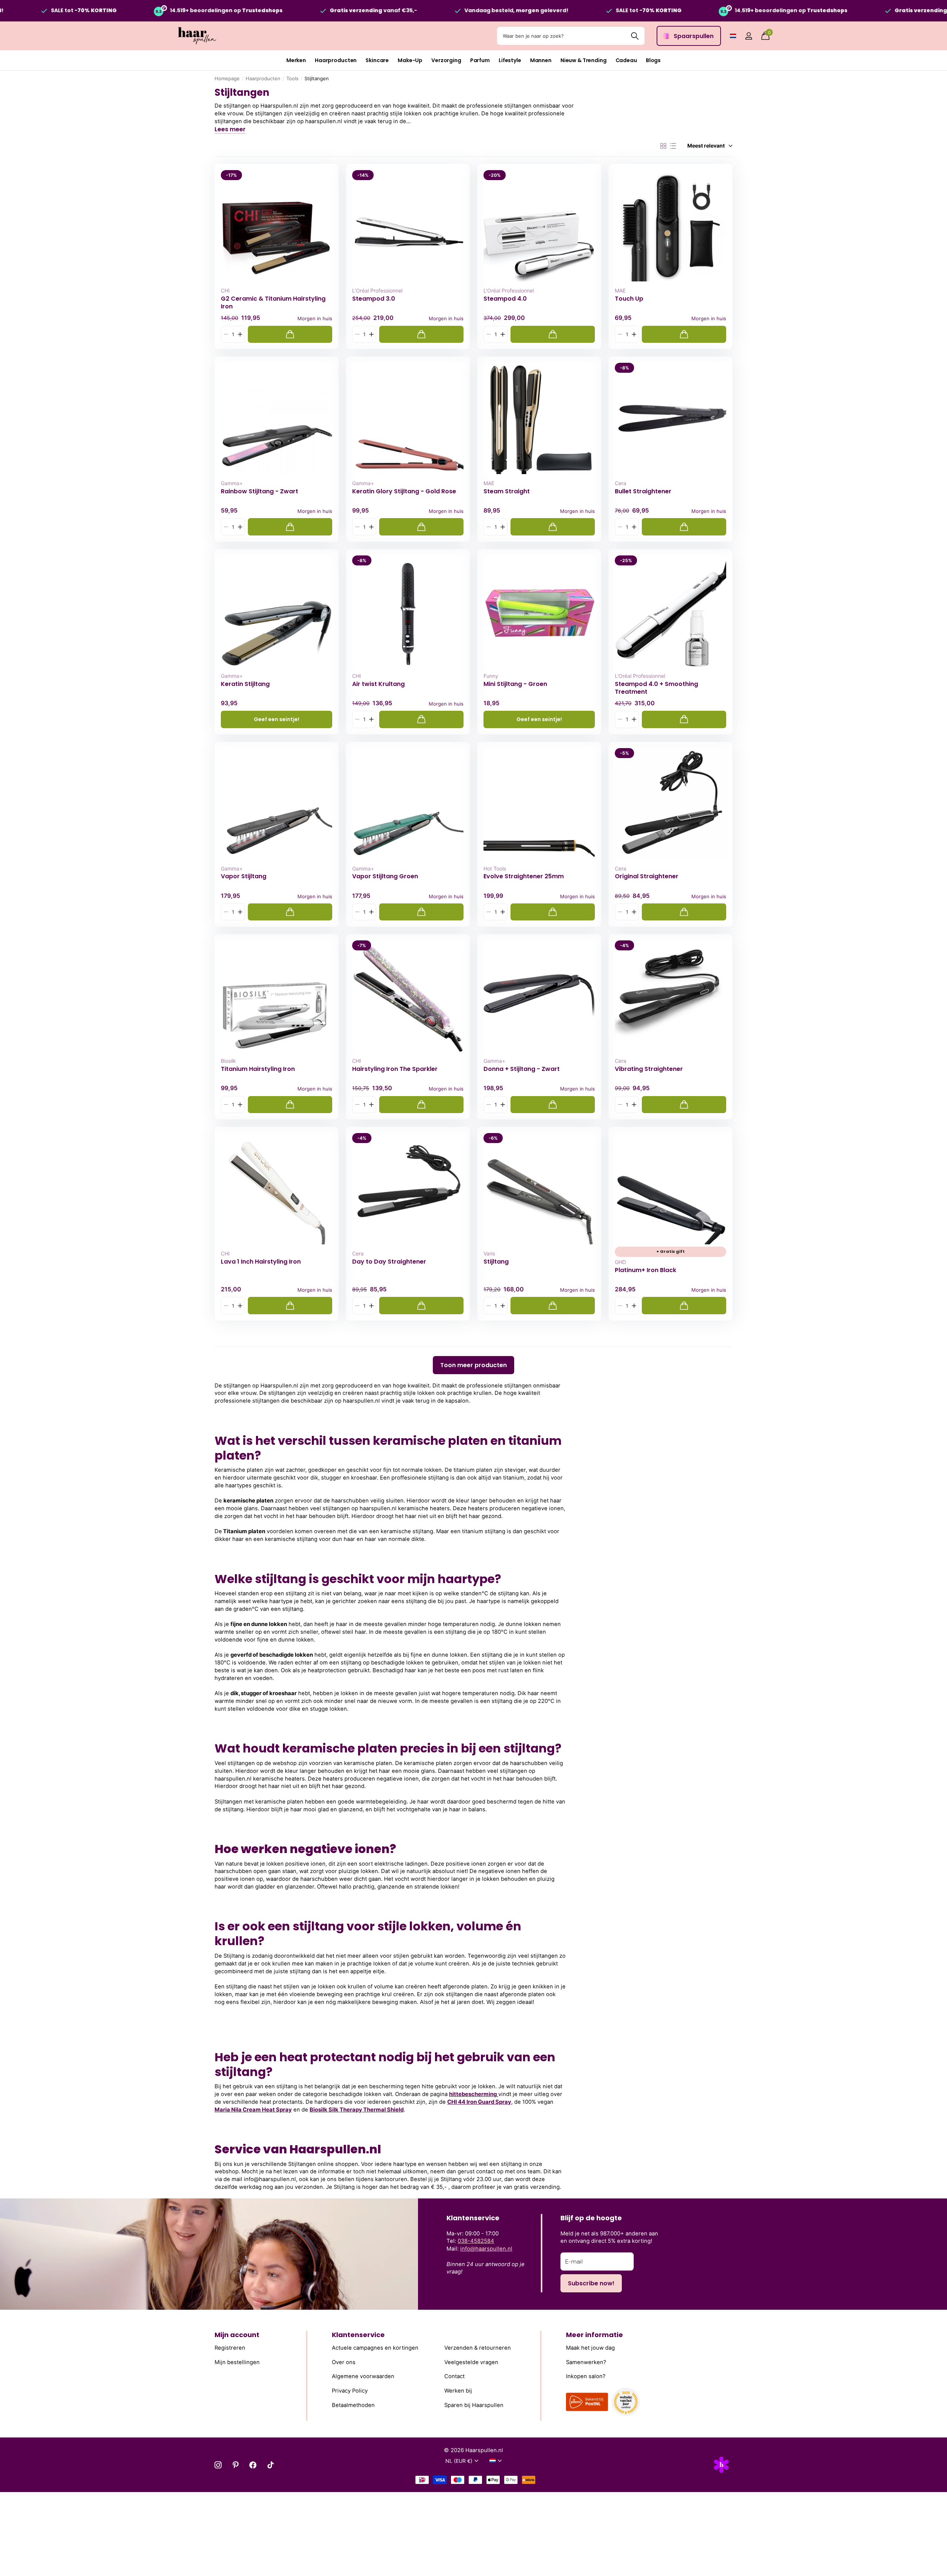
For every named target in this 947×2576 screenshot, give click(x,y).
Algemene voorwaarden (363, 2376)
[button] (240, 334)
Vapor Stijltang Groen (385, 876)
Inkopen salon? (586, 2376)
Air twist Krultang (378, 684)
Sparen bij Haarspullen (474, 2405)
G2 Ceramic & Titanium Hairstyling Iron (273, 302)
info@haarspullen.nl (486, 2249)
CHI (225, 290)
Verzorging (446, 60)
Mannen (541, 60)
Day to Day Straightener (389, 1262)
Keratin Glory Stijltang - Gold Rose (404, 491)
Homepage (227, 78)
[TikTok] (271, 2465)
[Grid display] (663, 146)
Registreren (230, 2348)
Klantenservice (358, 2335)
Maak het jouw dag (590, 2348)
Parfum (480, 60)
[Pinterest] (235, 2465)
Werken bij (458, 2391)
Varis (489, 1253)
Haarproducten (336, 60)
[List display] (673, 146)
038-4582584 (476, 2241)
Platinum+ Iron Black (646, 1270)
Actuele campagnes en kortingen (375, 2348)
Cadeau (626, 60)
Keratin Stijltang (245, 684)
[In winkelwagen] (290, 334)
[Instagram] (218, 2465)
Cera (621, 483)
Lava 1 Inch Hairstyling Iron (261, 1262)
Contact (454, 2376)
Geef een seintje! (277, 719)
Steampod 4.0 (505, 299)
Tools (292, 78)
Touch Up (629, 299)
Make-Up (410, 60)
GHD (620, 1262)
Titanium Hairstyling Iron (258, 1069)
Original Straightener (647, 876)
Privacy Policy (350, 2391)
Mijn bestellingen (237, 2362)
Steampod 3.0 (374, 299)
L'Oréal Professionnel (377, 290)
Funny (491, 676)
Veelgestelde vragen (471, 2362)
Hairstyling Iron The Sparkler (395, 1069)
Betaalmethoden (353, 2405)
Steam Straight (507, 491)
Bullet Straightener (643, 491)
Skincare (377, 60)
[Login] (749, 36)
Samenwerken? (586, 2362)
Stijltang (496, 1262)
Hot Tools (495, 868)
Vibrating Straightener (649, 1069)
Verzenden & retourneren (478, 2348)
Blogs (653, 60)
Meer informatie (594, 2335)
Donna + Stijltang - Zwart (522, 1069)
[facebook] (253, 2465)
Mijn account (237, 2335)
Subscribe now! (591, 2283)
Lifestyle (510, 60)
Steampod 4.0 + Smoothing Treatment (656, 688)
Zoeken (635, 36)
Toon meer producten (473, 1365)
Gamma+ (232, 483)
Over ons (344, 2362)
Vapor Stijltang (244, 876)
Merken (296, 60)
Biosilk (228, 1061)
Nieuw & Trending (584, 60)
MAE (620, 290)
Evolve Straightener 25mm (524, 876)
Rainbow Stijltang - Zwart (260, 491)
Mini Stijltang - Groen (515, 684)
